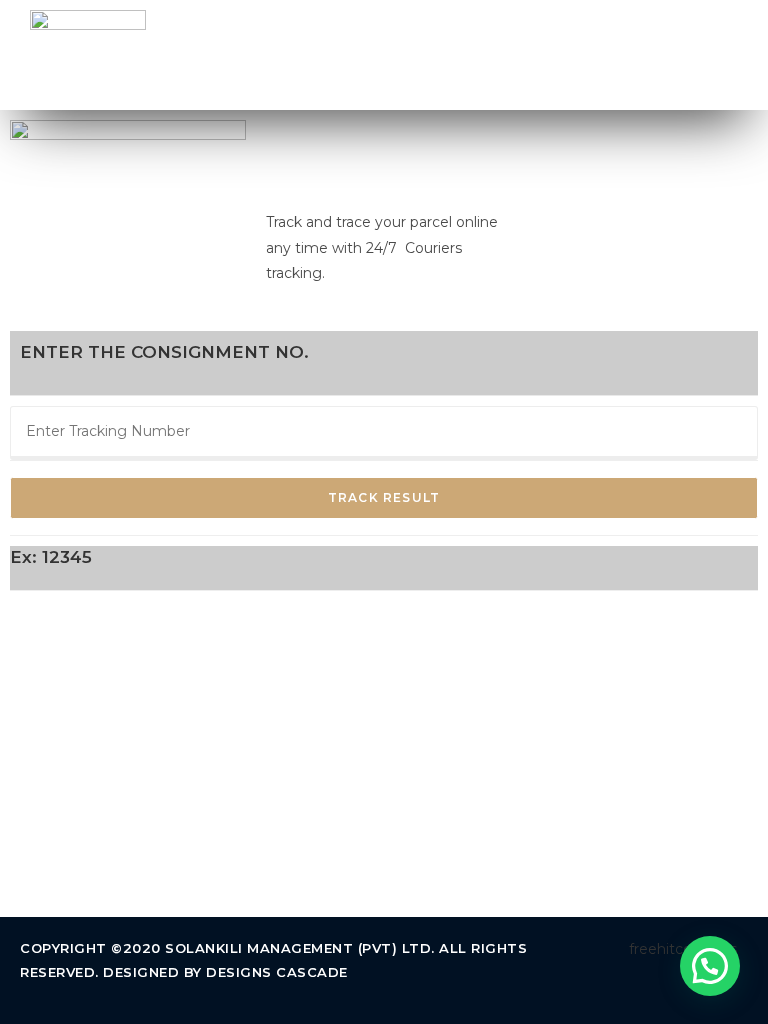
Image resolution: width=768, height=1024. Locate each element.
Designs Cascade (277, 972)
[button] (732, 54)
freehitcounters (683, 949)
